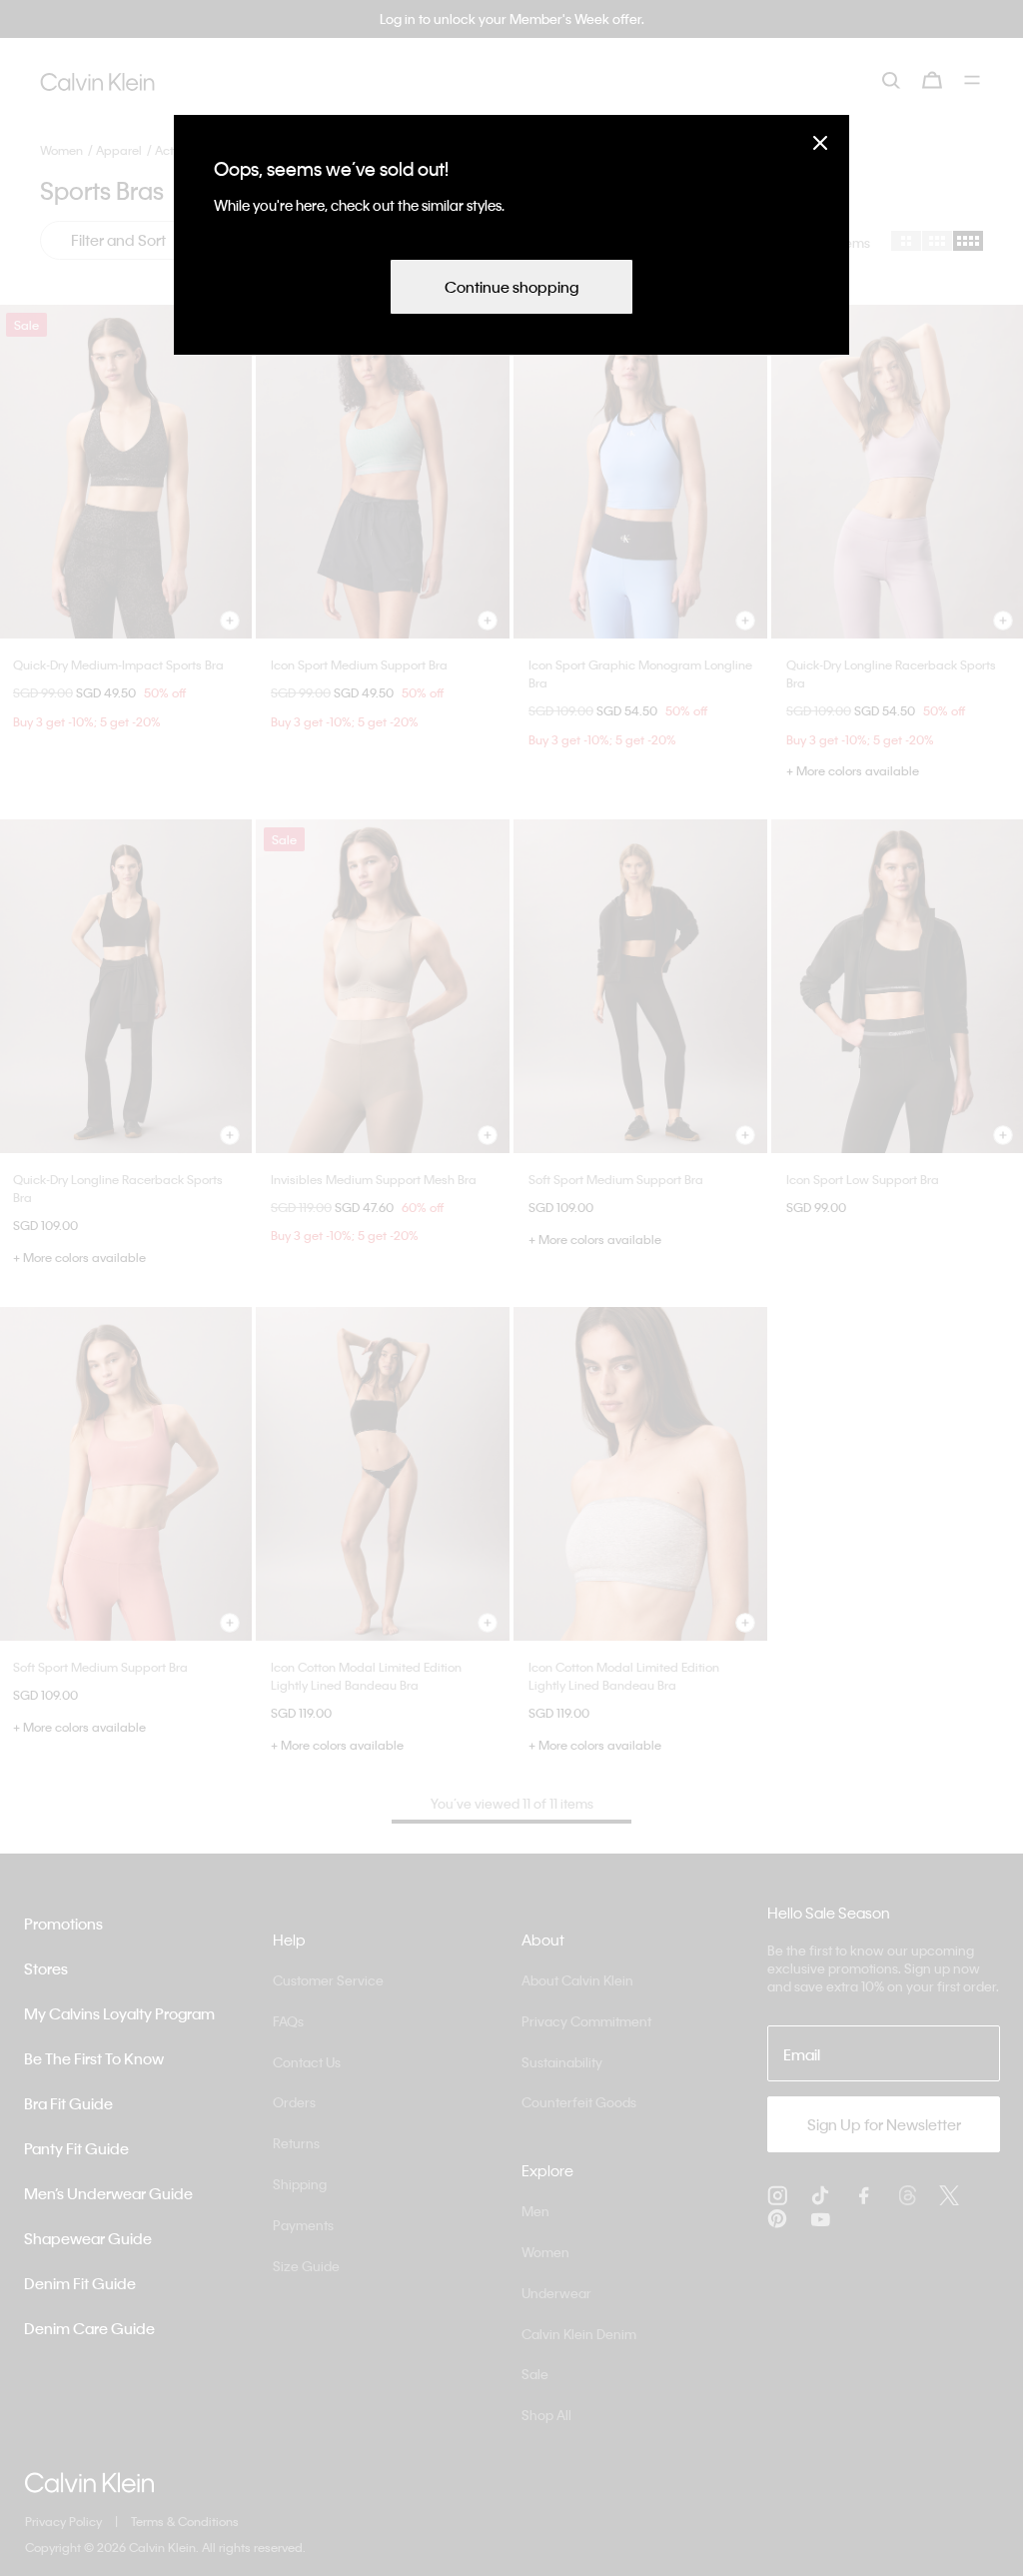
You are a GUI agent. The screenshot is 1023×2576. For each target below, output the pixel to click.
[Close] (820, 142)
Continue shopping (511, 287)
